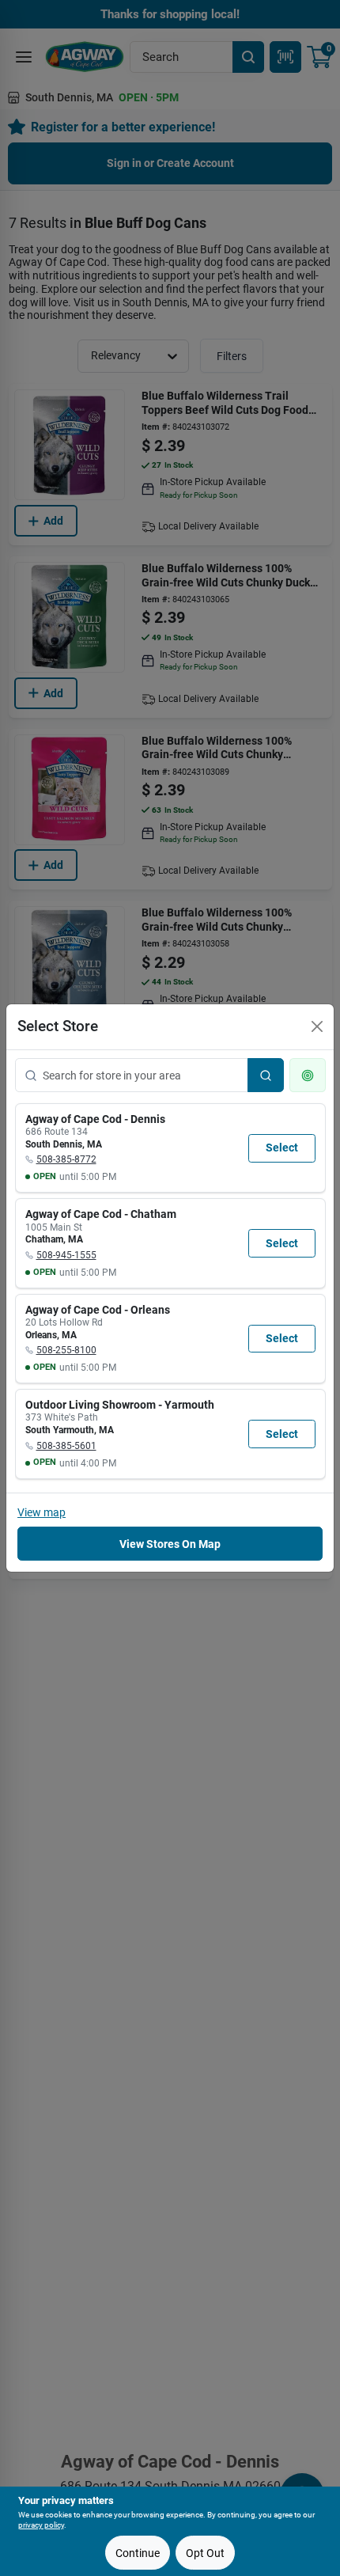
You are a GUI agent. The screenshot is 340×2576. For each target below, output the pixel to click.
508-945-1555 (66, 1255)
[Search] (266, 1075)
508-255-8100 (66, 1350)
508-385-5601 (66, 1446)
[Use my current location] (308, 1075)
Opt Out (205, 2553)
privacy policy (41, 2525)
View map (42, 1512)
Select (282, 1148)
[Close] (317, 1026)
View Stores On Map (170, 1544)
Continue (138, 2553)
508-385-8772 (66, 1159)
